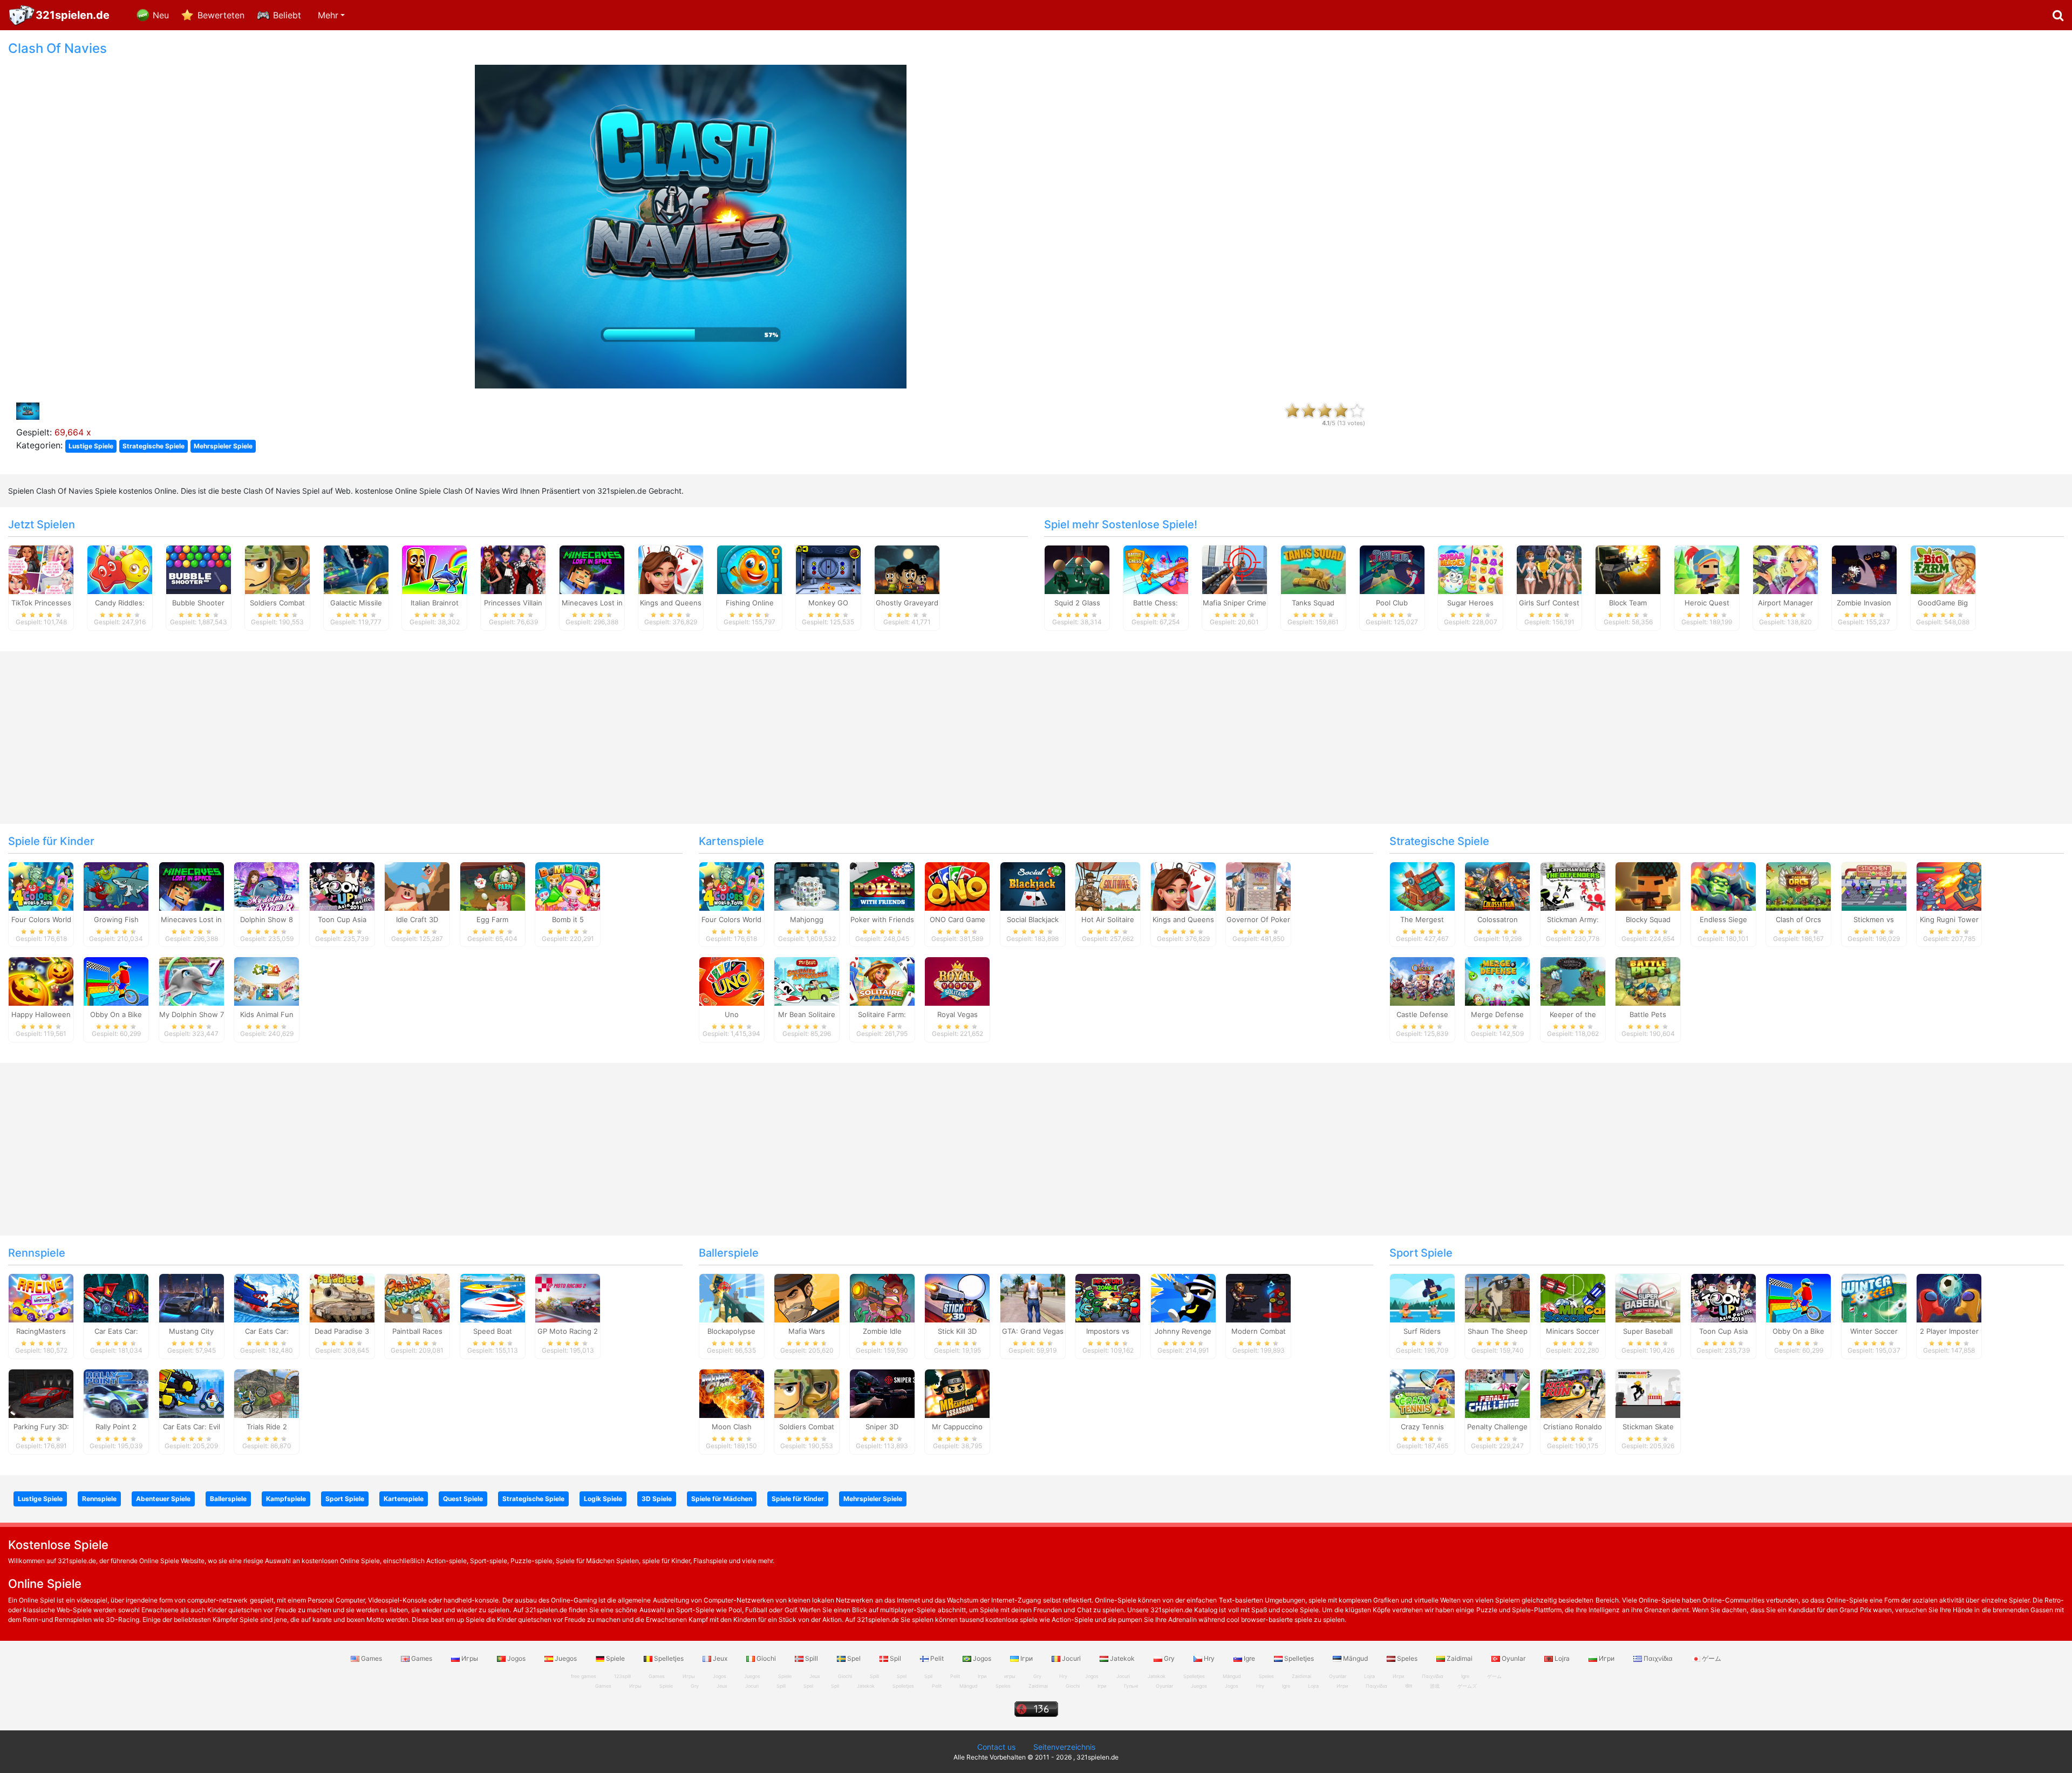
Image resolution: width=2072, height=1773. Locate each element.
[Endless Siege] (1723, 885)
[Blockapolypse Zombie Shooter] (732, 1298)
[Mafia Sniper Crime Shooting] (1235, 569)
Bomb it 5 (568, 919)
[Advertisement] (1727, 203)
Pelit (937, 1658)
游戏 (1435, 1686)
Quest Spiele (463, 1499)
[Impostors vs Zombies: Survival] (1108, 1298)
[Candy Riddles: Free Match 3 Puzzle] (120, 569)
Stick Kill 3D (957, 1331)
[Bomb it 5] (568, 885)
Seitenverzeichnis (1064, 1747)
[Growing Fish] (116, 885)
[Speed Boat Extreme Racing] (493, 1298)
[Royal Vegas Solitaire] (957, 981)
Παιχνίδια (1658, 1658)
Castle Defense (1422, 1014)
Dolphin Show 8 (267, 919)
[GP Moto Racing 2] (568, 1298)
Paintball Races (417, 1331)
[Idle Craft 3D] (417, 885)
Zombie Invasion (1864, 603)
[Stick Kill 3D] (957, 1298)
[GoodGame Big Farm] (1943, 569)
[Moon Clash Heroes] (732, 1393)
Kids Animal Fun (267, 1014)
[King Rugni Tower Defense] (1949, 885)
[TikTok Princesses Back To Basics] (41, 569)
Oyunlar (1514, 1658)
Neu (161, 15)
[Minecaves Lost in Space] (592, 569)
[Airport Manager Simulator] (1785, 569)
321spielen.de (73, 15)
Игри (1607, 1658)
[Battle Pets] (1648, 981)
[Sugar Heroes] (1470, 569)
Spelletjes (669, 1658)
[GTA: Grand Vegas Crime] (1033, 1298)
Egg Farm (492, 919)
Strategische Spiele (154, 446)
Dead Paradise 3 (342, 1331)
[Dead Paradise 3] (342, 1298)
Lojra (1562, 1658)
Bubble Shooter (198, 603)
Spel (854, 1658)
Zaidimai (1460, 1658)
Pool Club (1392, 603)
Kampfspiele (286, 1499)
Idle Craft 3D (417, 919)
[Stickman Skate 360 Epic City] (1648, 1393)
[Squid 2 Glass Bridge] (1077, 569)
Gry (1169, 1658)
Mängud (1355, 1658)
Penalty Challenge (1497, 1427)
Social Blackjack (1033, 919)
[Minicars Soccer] (1573, 1298)
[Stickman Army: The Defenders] (1573, 885)
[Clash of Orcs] (1798, 885)
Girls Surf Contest (1549, 603)
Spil (895, 1658)
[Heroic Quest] (1707, 569)
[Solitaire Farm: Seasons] (882, 981)
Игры (470, 1658)
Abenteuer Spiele (163, 1499)
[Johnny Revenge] (1183, 1298)
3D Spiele (657, 1499)
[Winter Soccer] (1874, 1298)
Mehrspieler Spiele (223, 446)
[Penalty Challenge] (1497, 1393)
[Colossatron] (1497, 885)
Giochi (766, 1658)
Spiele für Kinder (51, 841)
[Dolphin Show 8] (267, 885)
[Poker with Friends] (882, 885)
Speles (1407, 1658)
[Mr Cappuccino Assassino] (957, 1393)
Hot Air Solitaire (1108, 919)
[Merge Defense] (1497, 981)
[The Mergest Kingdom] (1422, 885)
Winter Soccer (1874, 1331)
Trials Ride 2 (267, 1427)
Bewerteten (221, 15)
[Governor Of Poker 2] (1258, 885)
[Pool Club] (1392, 569)
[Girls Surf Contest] (1549, 569)
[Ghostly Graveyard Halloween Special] (907, 569)
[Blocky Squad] (1648, 885)
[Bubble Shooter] (199, 569)
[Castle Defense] (1422, 981)
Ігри (1027, 1658)
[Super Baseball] (1648, 1298)
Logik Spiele (603, 1499)
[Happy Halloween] (41, 981)
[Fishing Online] (749, 569)
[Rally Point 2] (116, 1393)
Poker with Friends (882, 919)
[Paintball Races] (417, 1298)
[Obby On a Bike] (116, 981)
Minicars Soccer (1573, 1331)
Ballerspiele (729, 1253)
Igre (1249, 1658)
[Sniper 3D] (882, 1393)
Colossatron (1498, 919)
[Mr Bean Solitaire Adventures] (807, 981)
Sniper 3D (882, 1427)
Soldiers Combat (277, 603)
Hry (1209, 1658)
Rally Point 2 (116, 1427)
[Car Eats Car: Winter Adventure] (267, 1298)
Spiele (615, 1658)
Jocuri (1071, 1658)
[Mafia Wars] (807, 1298)
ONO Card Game (957, 919)
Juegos (566, 1658)
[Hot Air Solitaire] (1108, 885)
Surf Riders (1422, 1331)
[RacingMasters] (41, 1298)
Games (372, 1658)
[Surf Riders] (1422, 1298)
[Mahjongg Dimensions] (807, 885)
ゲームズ (1467, 1686)
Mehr (328, 15)
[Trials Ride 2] (267, 1393)
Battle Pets (1648, 1014)
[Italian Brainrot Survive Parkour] (434, 569)
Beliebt (287, 15)
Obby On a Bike (116, 1014)
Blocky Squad (1648, 919)
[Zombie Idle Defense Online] (882, 1298)
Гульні (1131, 1686)
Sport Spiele (1421, 1253)
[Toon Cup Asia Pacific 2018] (342, 885)
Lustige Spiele (91, 446)
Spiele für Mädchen (722, 1499)
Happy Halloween (41, 1014)
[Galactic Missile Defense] (356, 569)
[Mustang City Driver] (192, 1298)
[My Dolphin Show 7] (192, 981)
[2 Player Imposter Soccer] (1949, 1298)
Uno (732, 1014)
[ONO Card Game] (957, 885)
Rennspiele (37, 1253)
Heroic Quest (1707, 603)
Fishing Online (750, 603)
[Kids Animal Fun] (267, 981)
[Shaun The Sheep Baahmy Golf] (1497, 1298)
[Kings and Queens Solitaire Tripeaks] (671, 569)
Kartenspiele (731, 841)
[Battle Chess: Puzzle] (1156, 569)
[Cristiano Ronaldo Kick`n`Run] (1573, 1393)
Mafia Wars (807, 1331)
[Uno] (732, 981)
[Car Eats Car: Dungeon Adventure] (116, 1298)
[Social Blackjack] (1033, 885)
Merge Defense (1497, 1014)
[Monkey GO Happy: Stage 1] (828, 569)
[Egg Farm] (493, 885)
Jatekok (1122, 1658)
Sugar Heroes (1470, 603)
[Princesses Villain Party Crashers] (513, 569)
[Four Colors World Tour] (41, 885)
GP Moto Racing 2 (568, 1331)
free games (584, 1676)
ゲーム (1711, 1658)
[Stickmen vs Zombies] (1874, 885)
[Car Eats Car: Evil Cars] (192, 1393)
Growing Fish (116, 919)
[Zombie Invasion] (1864, 569)
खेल (1409, 1686)
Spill (812, 1658)
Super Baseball (1648, 1331)
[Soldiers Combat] (277, 569)
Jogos (516, 1658)
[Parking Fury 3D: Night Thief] (41, 1393)
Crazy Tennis (1422, 1427)
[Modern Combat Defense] (1258, 1298)
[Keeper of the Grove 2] (1573, 981)
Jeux (720, 1658)
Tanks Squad (1313, 603)
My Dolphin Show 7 (192, 1014)
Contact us (996, 1747)
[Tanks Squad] (1313, 569)
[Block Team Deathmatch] (1628, 569)
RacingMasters (41, 1331)
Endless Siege (1723, 919)
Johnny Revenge (1183, 1331)
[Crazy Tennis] (1422, 1393)
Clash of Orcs (1798, 919)
